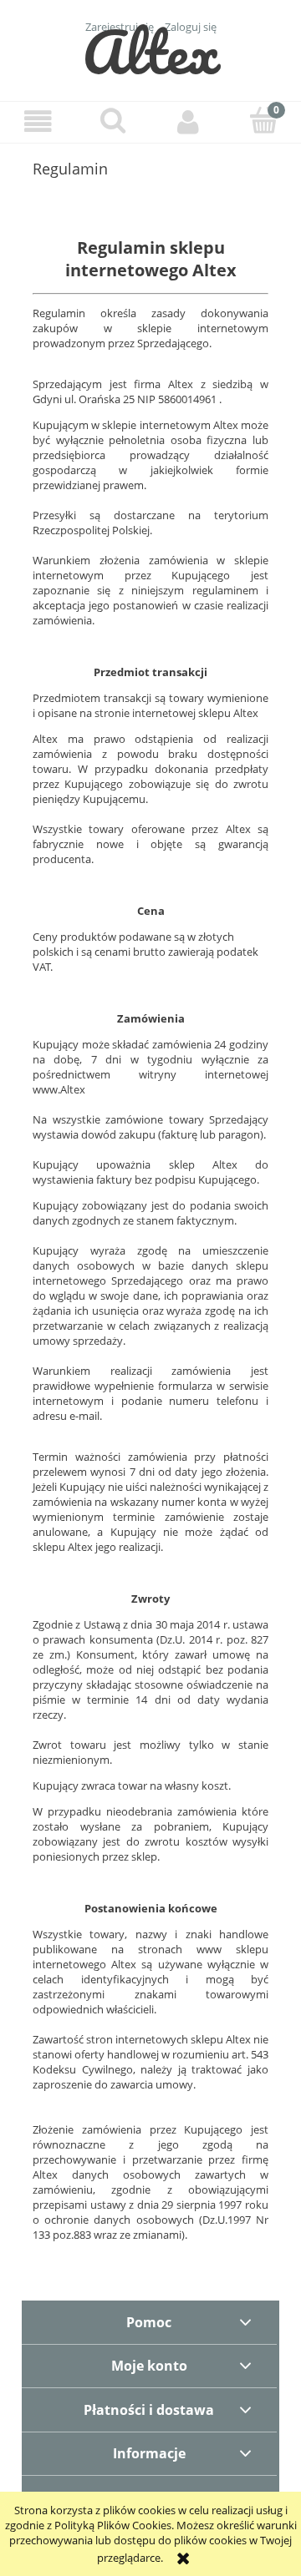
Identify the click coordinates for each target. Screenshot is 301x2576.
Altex (151, 51)
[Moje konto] (188, 121)
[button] (38, 121)
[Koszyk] (263, 120)
